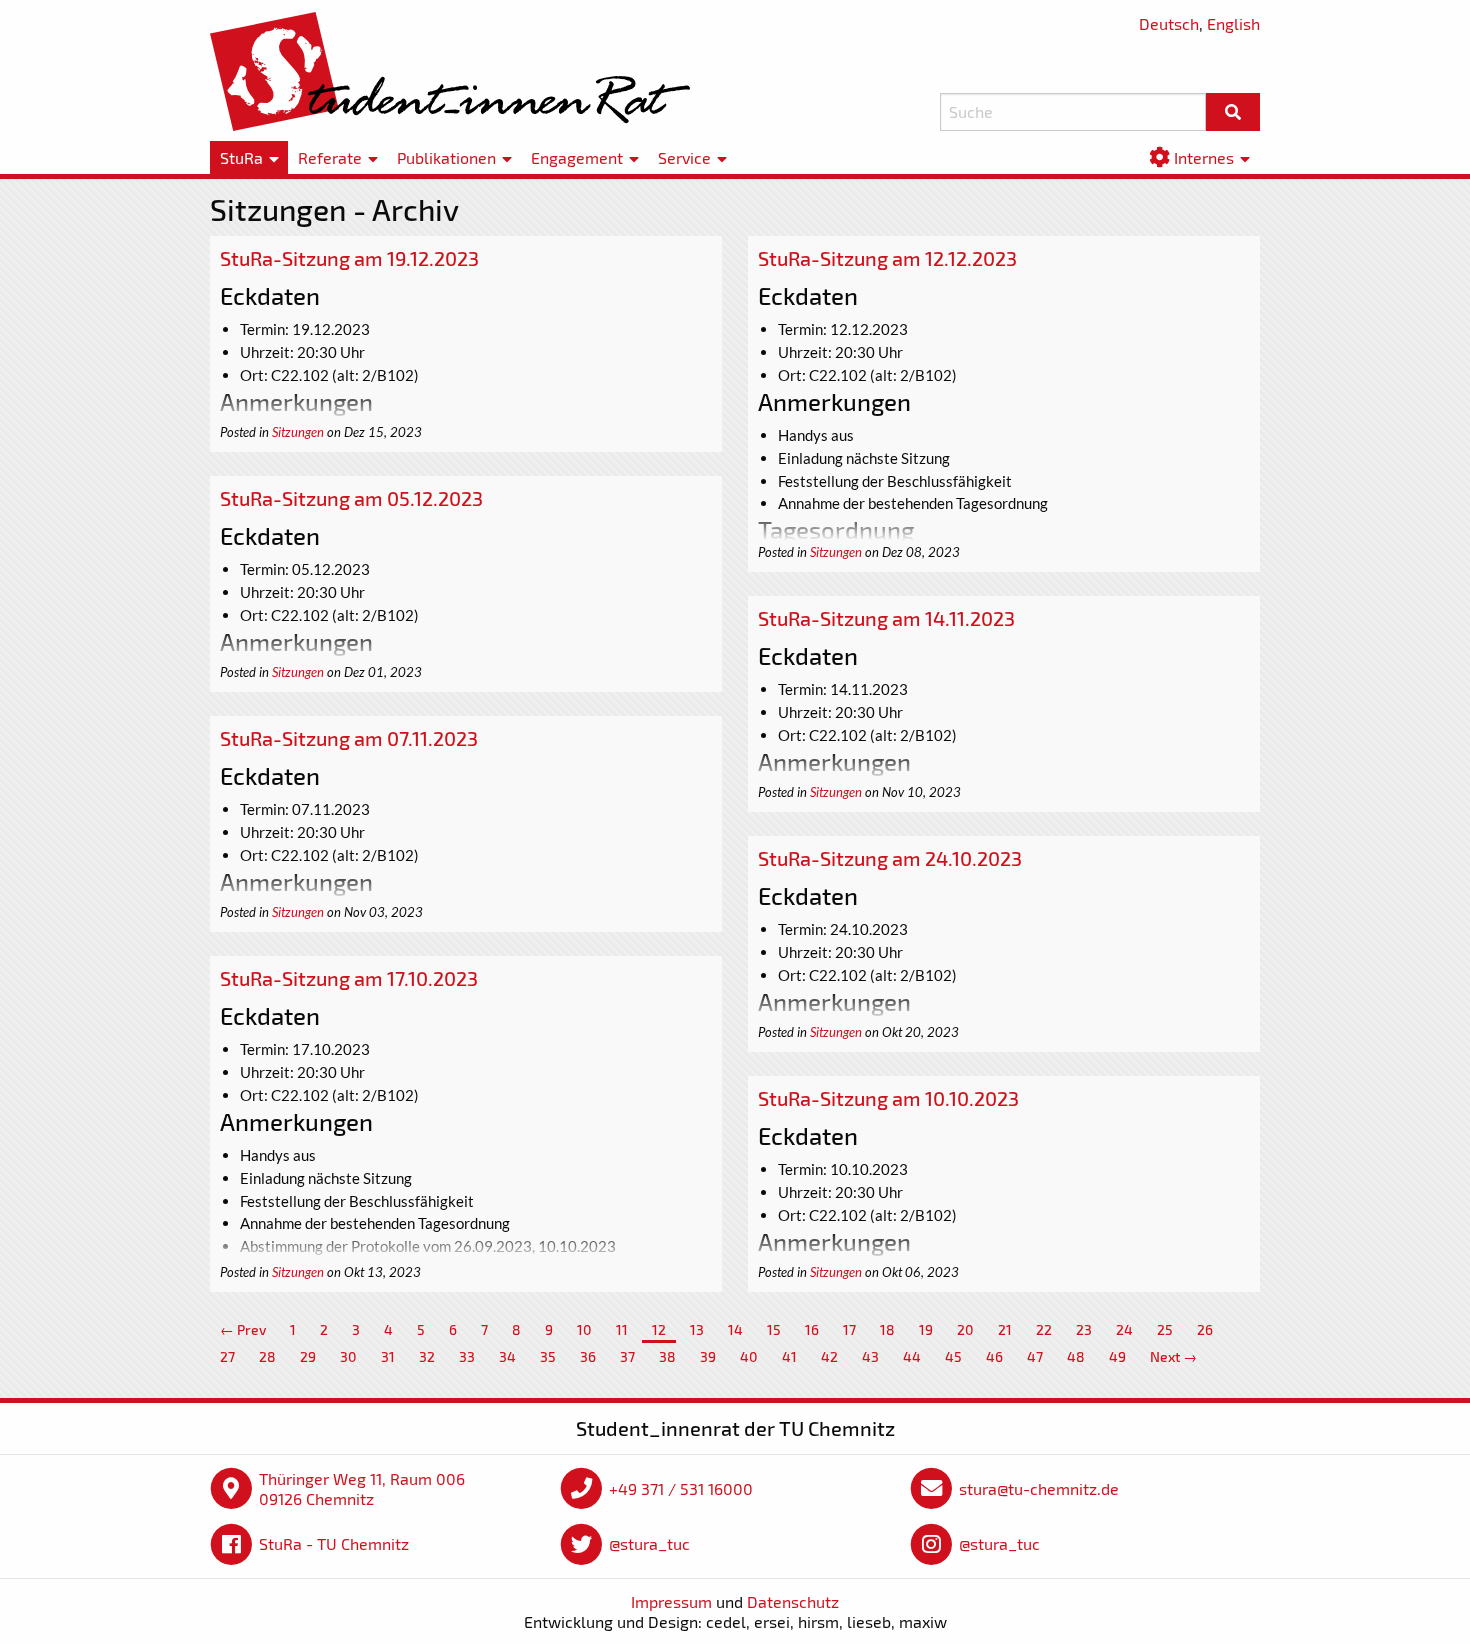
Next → (1173, 1356)
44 (912, 1356)
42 (829, 1356)
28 (267, 1356)
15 (774, 1329)
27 (227, 1356)
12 (659, 1329)
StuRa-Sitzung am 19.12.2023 (349, 258)
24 (1124, 1329)
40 (749, 1356)
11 (622, 1329)
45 (953, 1356)
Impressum (671, 1601)
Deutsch (1169, 23)
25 (1165, 1329)
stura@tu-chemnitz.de (1039, 1488)
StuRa (241, 157)
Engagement (577, 157)
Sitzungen (298, 432)
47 (1035, 1356)
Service (684, 157)
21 (1005, 1329)
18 (887, 1329)
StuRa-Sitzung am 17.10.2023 (349, 978)
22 (1044, 1329)
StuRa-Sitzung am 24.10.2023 (890, 858)
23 (1084, 1329)
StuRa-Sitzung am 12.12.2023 (887, 258)
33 (467, 1356)
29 (308, 1356)
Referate (330, 157)
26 (1205, 1329)
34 (507, 1356)
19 (926, 1329)
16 (812, 1329)
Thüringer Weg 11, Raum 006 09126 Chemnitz (362, 1488)
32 (427, 1356)
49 (1117, 1356)
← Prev (243, 1329)
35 (548, 1356)
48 (1076, 1356)
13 (697, 1329)
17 (849, 1329)
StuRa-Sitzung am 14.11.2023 (886, 618)
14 (735, 1329)
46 (994, 1356)
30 (348, 1356)
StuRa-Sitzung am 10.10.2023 (888, 1098)
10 (584, 1329)
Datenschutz (793, 1601)
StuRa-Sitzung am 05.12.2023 (351, 498)
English (1233, 23)
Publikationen (446, 157)
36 (588, 1356)
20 (965, 1329)
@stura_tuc (649, 1543)
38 (667, 1356)
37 (627, 1356)
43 (870, 1356)
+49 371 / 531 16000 (681, 1488)
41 (789, 1356)
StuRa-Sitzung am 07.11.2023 (349, 738)
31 (388, 1356)
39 (708, 1356)
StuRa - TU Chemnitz (334, 1543)
